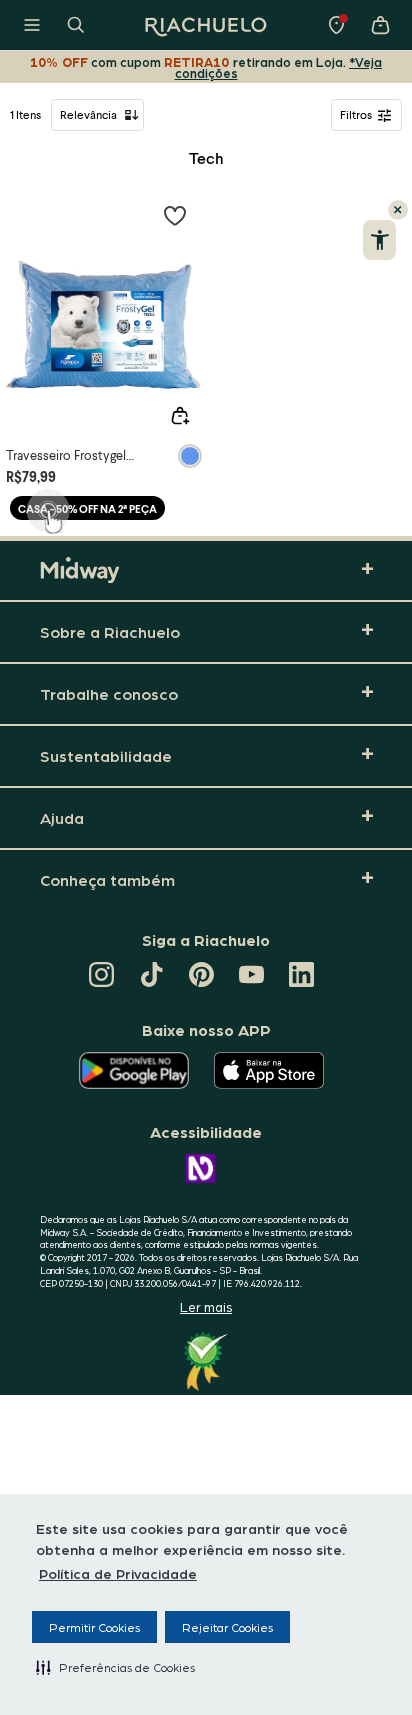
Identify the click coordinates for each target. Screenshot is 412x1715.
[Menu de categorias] (32, 25)
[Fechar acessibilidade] (398, 210)
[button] (115, 1667)
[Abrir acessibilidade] (379, 240)
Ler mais (206, 1306)
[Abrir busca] (76, 25)
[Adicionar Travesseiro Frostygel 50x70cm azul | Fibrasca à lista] (175, 215)
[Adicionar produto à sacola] (180, 416)
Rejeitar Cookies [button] (227, 1627)
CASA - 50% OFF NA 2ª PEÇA (87, 508)
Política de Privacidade (118, 1573)
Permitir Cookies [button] (94, 1627)
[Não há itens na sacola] (380, 25)
